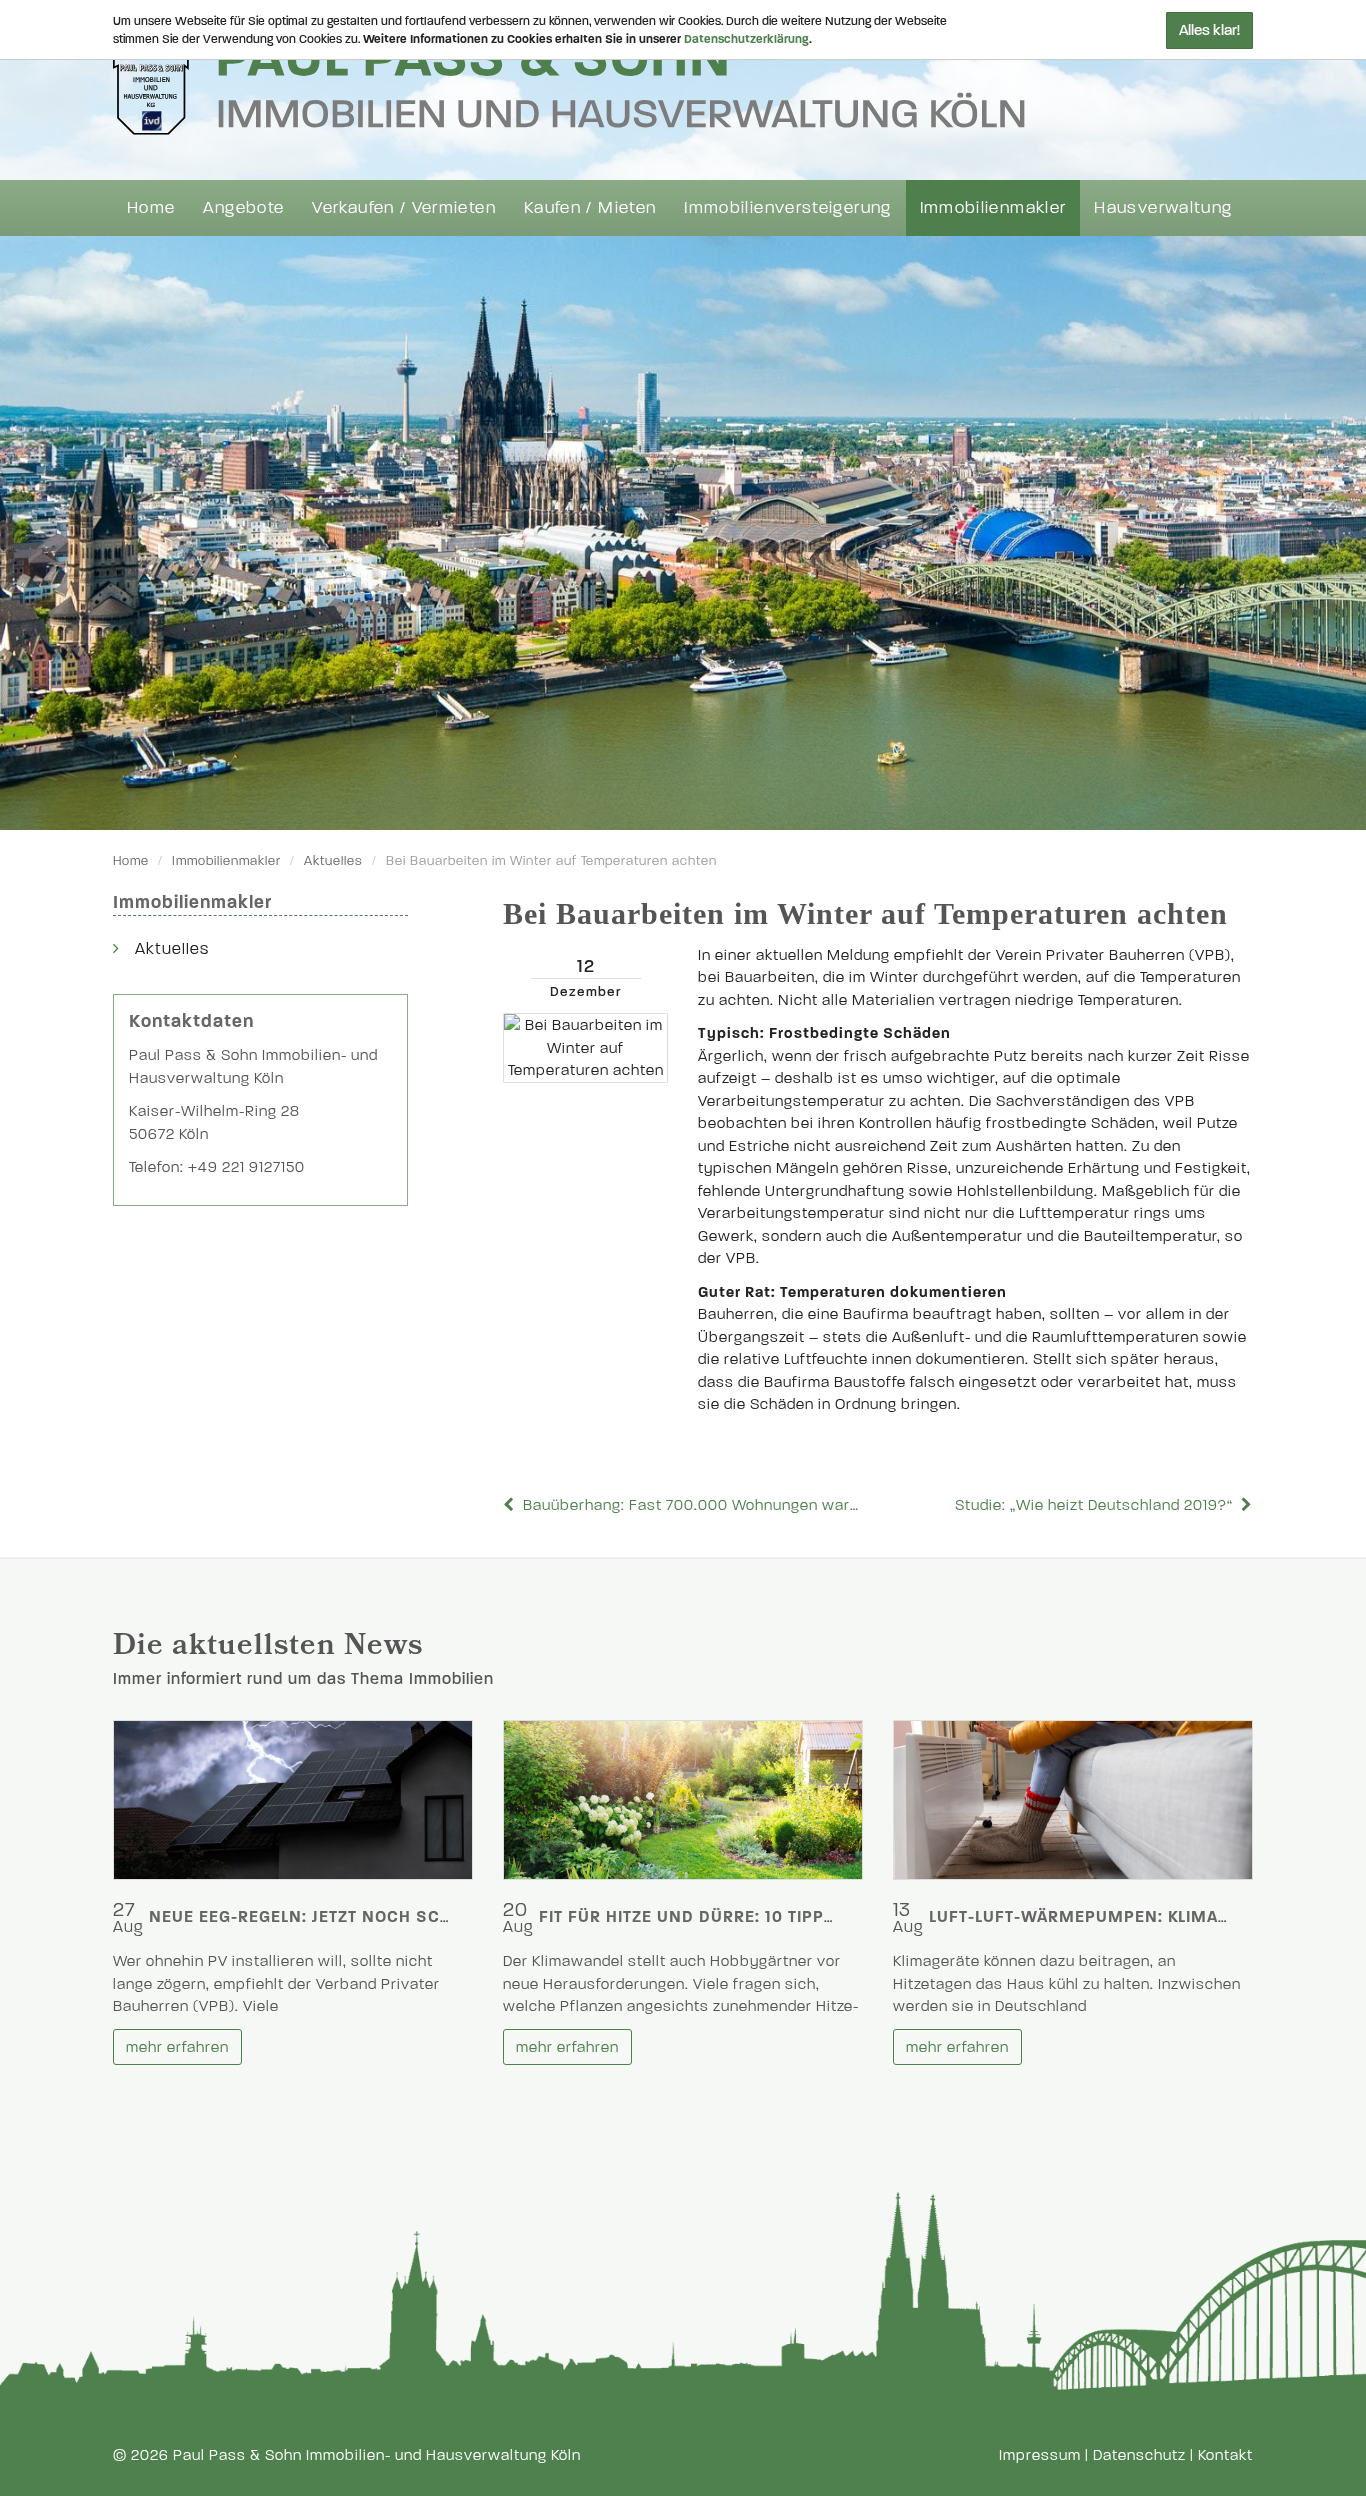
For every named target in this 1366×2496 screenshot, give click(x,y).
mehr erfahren (177, 2047)
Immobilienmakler (993, 207)
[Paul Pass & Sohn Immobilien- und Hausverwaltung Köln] (569, 81)
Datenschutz (1139, 2455)
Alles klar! (1209, 30)
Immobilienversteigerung (787, 207)
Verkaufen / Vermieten (404, 207)
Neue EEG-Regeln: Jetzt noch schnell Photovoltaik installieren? (446, 1916)
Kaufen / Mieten (590, 207)
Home (151, 207)
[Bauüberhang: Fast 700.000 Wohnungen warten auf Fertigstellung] (511, 1505)
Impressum (1040, 2455)
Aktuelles (333, 861)
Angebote (243, 207)
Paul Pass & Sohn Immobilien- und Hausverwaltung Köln (377, 2455)
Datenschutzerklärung (746, 39)
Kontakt (1225, 2455)
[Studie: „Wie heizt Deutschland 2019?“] (1245, 1505)
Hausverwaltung (1163, 207)
